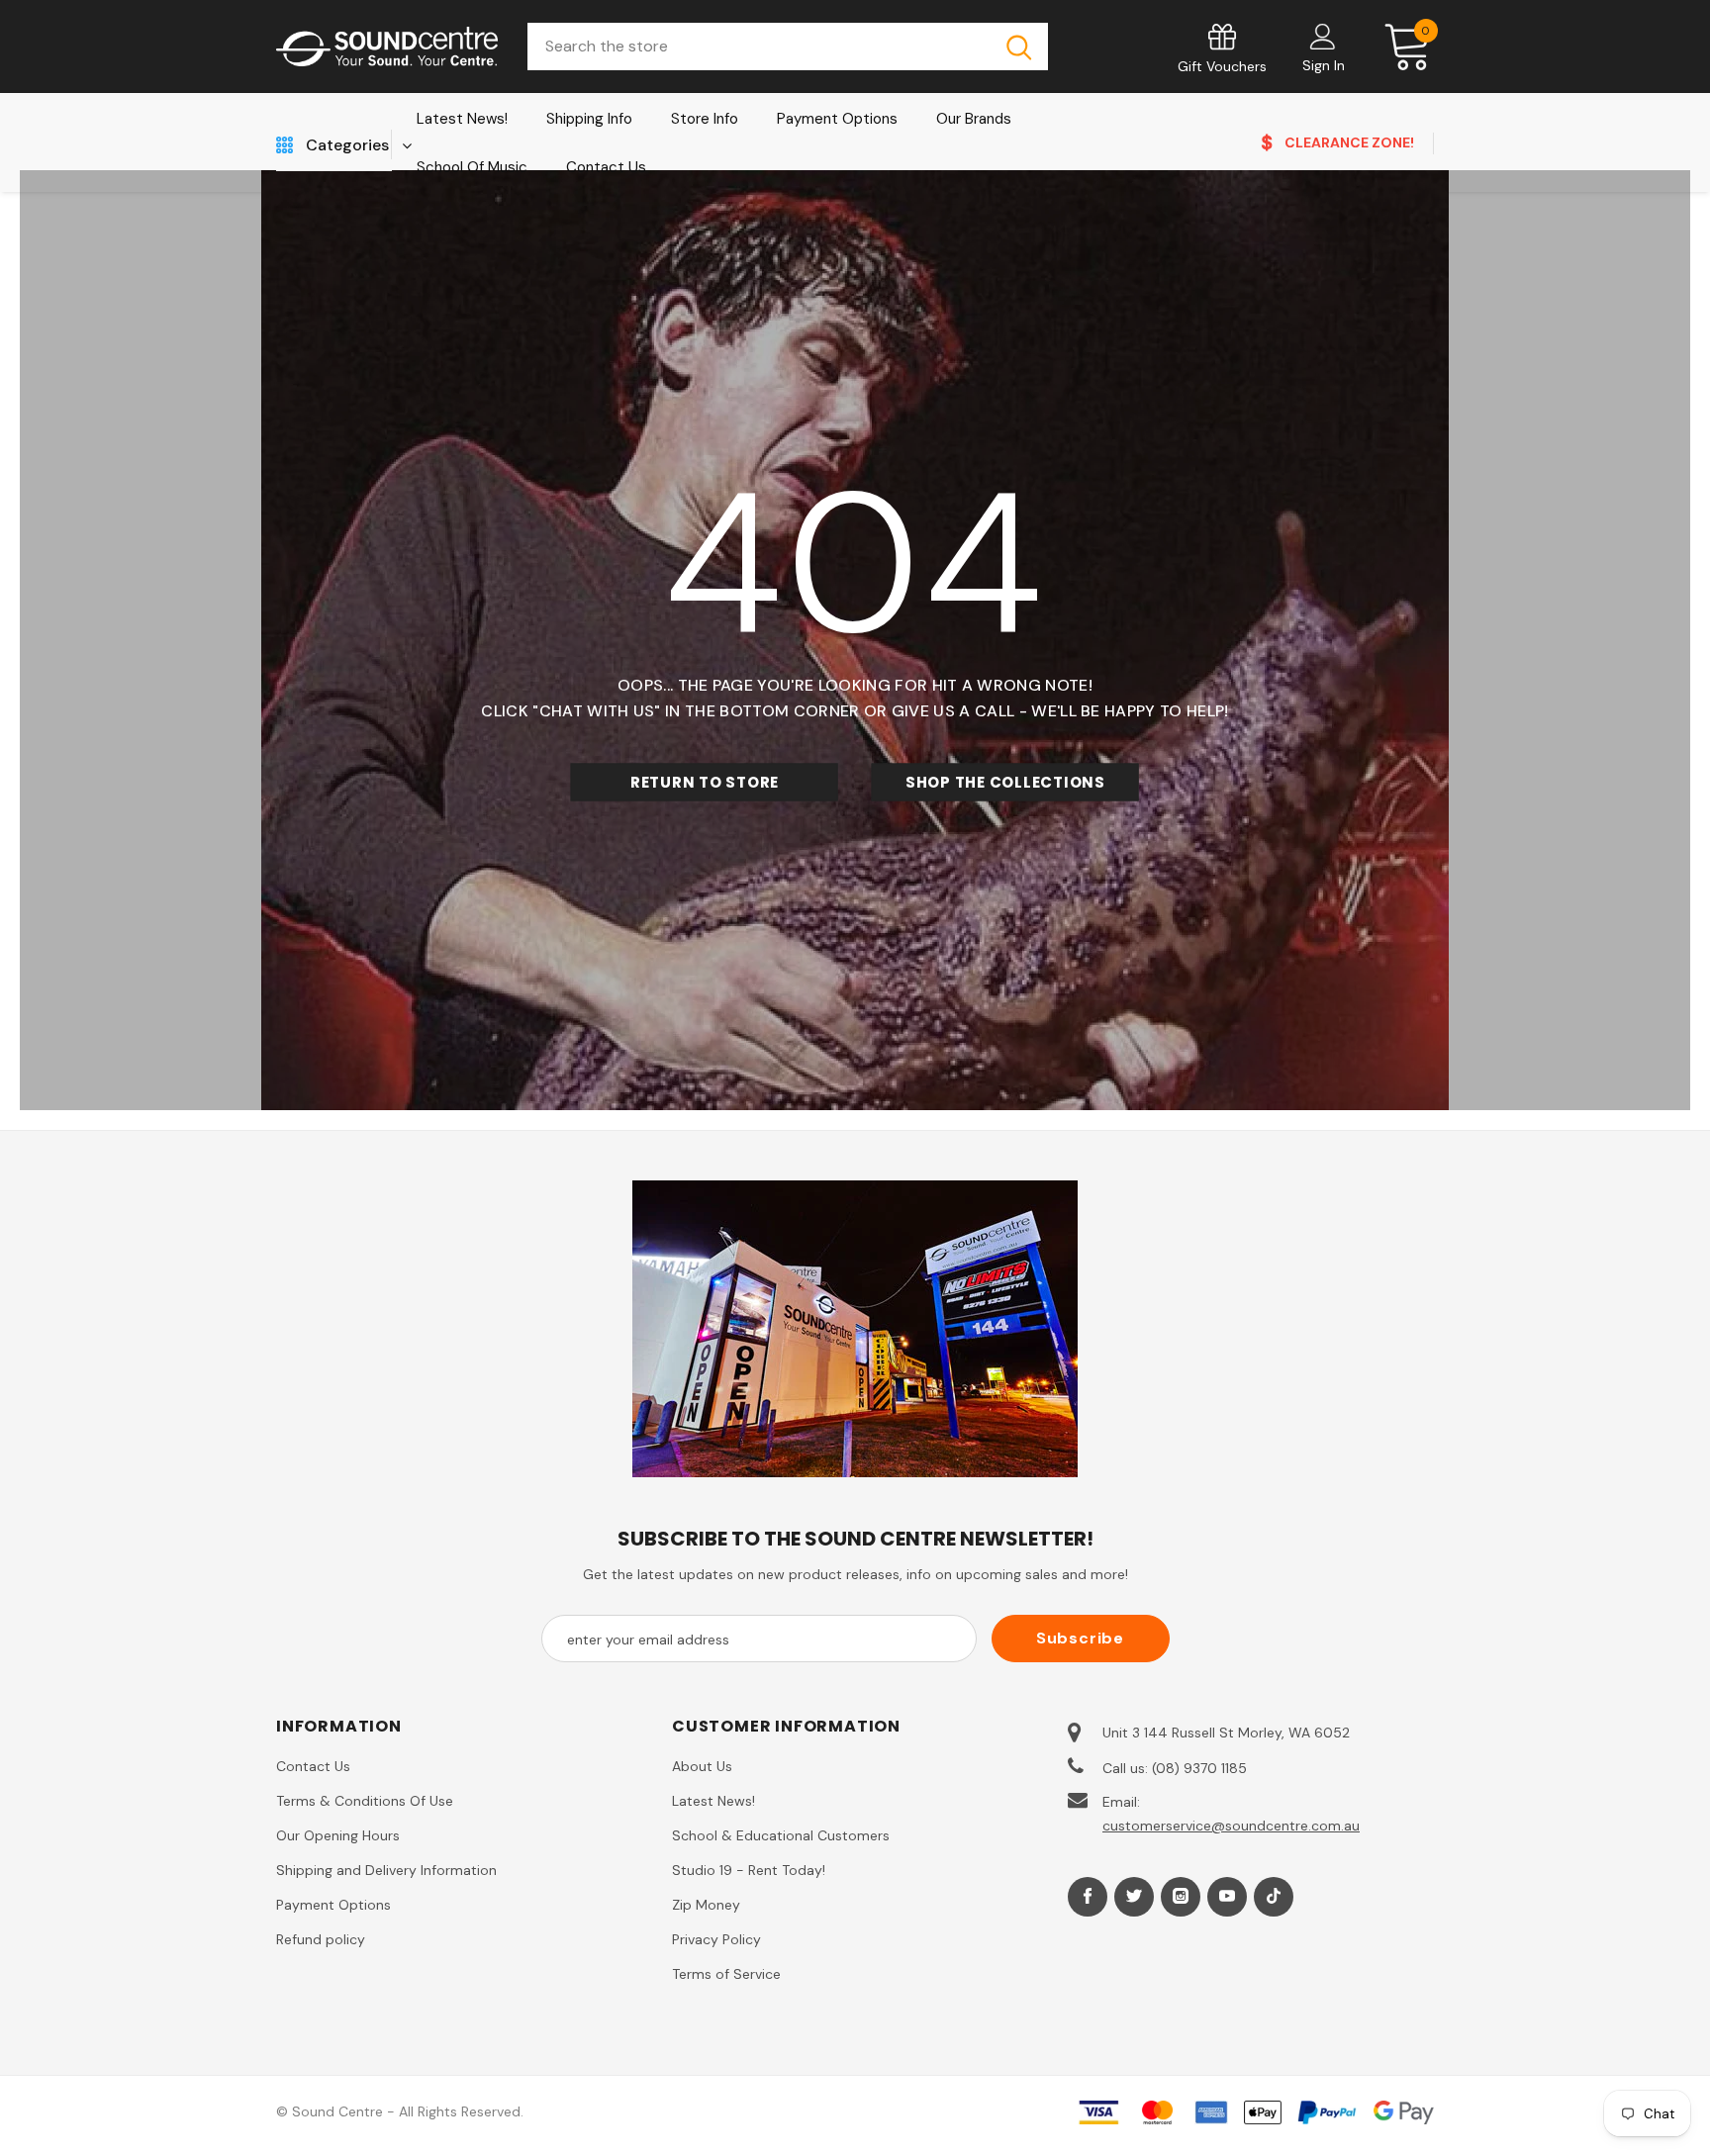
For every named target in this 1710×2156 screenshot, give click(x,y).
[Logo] (387, 47)
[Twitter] (1134, 1897)
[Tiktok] (1274, 1897)
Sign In (1324, 65)
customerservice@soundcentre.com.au (1231, 1826)
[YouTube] (1227, 1897)
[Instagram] (1181, 1897)
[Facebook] (1088, 1897)
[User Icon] (1323, 36)
